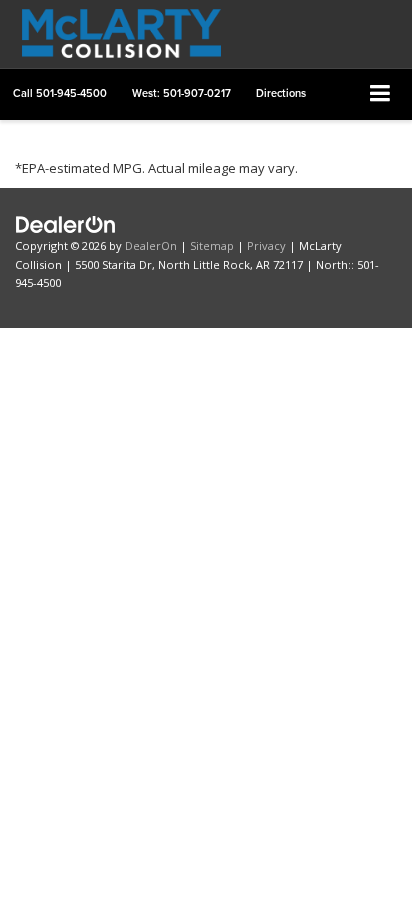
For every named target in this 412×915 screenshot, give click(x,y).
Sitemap (212, 245)
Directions (281, 93)
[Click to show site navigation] (380, 94)
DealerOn (151, 245)
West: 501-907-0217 (181, 93)
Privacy (266, 245)
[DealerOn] (66, 223)
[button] (60, 93)
